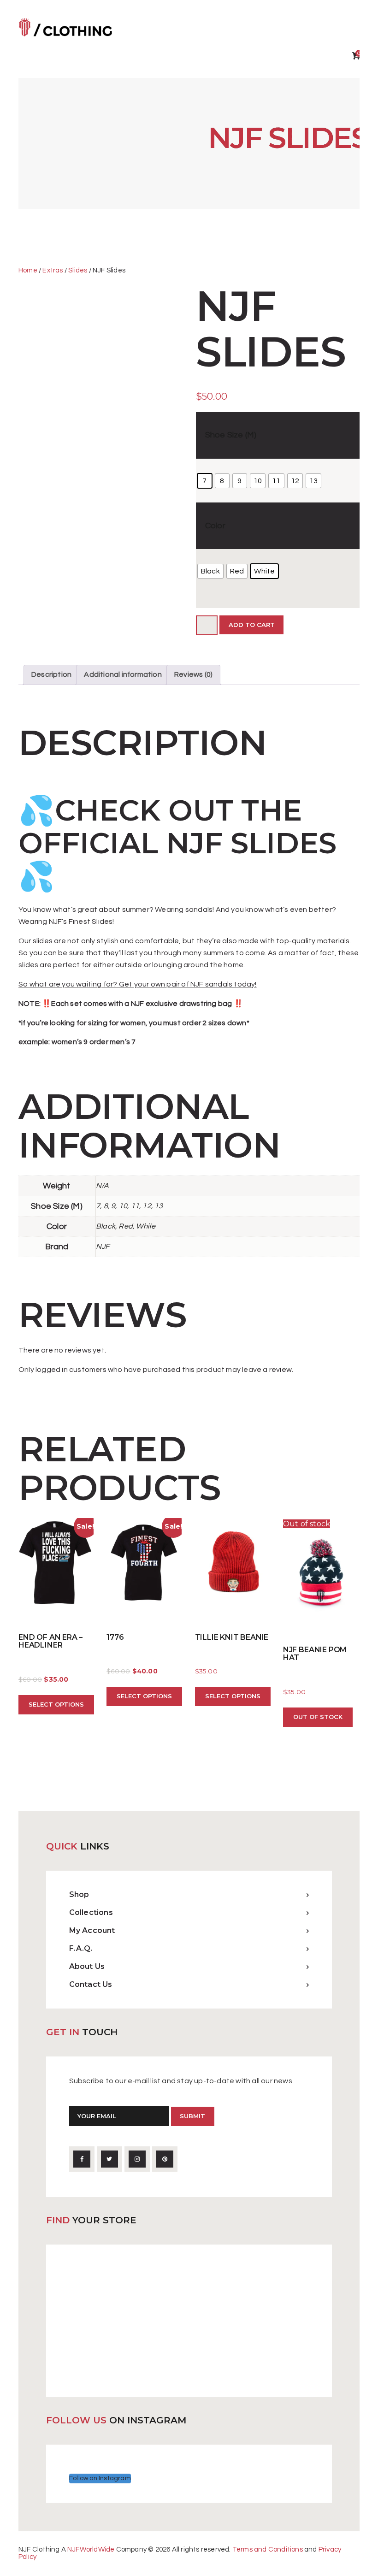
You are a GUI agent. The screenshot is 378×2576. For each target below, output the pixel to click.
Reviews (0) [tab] (193, 674)
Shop (79, 1894)
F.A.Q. (81, 1948)
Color (215, 526)
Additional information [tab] (123, 674)
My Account (92, 1930)
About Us (87, 1966)
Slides (78, 270)
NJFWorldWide (91, 2549)
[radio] (205, 481)
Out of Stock (318, 1717)
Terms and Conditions (268, 2549)
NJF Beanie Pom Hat (315, 1654)
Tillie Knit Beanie (232, 1637)
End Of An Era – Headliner (50, 1642)
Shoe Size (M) (231, 435)
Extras (53, 270)
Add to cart (252, 625)
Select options (56, 1704)
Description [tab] (51, 674)
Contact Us (91, 1984)
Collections (91, 1912)
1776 (115, 1637)
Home (28, 270)
